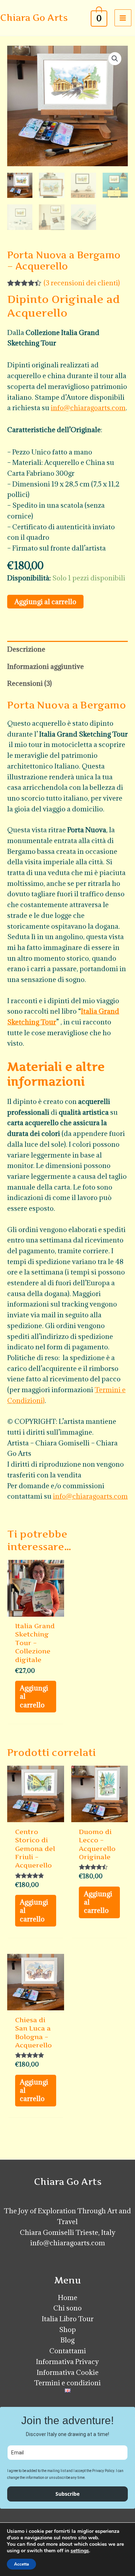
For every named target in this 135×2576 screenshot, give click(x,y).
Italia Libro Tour (68, 2319)
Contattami (68, 2351)
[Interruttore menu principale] (123, 18)
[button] (115, 59)
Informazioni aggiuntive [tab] (46, 666)
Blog (67, 2340)
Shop (67, 2330)
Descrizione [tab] (26, 649)
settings (80, 2551)
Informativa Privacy (67, 2362)
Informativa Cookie (68, 2372)
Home (68, 2297)
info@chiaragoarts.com (88, 408)
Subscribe (67, 2494)
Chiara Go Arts (34, 18)
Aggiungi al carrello (45, 602)
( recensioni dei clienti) (82, 283)
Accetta (21, 2564)
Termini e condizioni (67, 2383)
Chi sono (67, 2308)
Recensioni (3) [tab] (30, 683)
